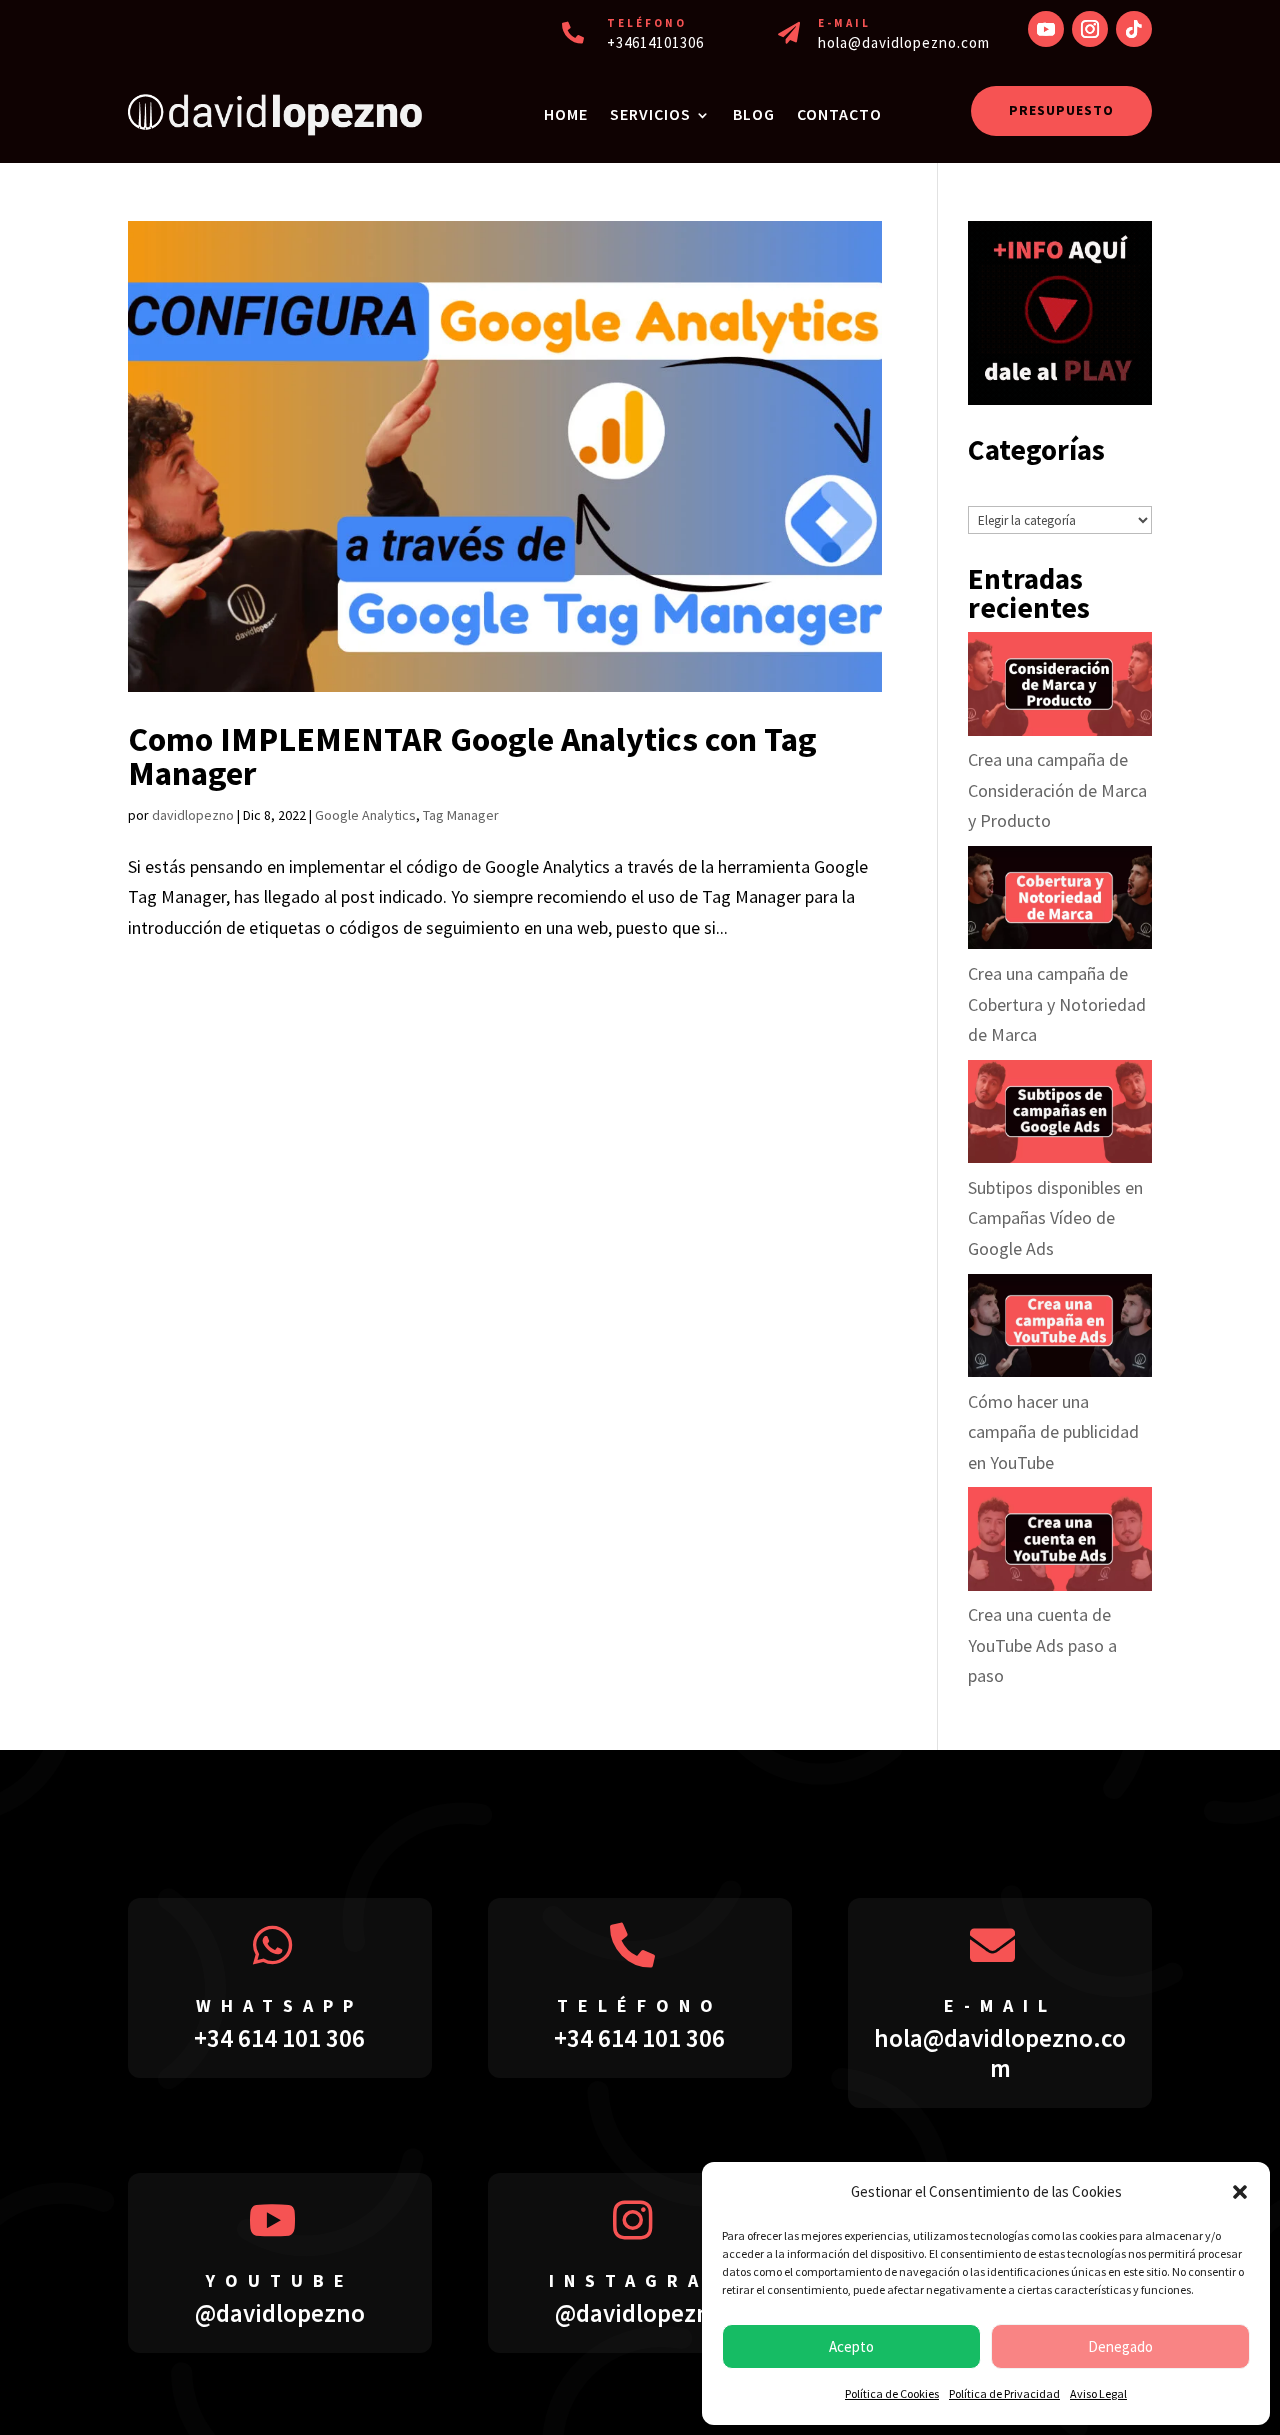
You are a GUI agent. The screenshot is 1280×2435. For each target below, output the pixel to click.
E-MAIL (844, 23)
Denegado (1120, 2346)
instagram (640, 2280)
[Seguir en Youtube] (1046, 29)
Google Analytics (365, 815)
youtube (280, 2280)
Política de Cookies (892, 2393)
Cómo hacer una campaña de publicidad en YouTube (1053, 1432)
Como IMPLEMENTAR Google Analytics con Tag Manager (472, 756)
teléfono (640, 2005)
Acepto (851, 2346)
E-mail (1000, 2005)
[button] (1240, 2192)
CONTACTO (839, 114)
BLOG (754, 114)
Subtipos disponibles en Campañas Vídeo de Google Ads (1055, 1218)
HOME (566, 114)
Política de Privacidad (1004, 2393)
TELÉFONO (647, 23)
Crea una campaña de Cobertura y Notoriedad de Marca (1057, 1004)
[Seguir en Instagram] (1090, 29)
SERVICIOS (650, 114)
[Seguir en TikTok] (1134, 29)
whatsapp (279, 2005)
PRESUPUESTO (1061, 110)
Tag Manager (461, 815)
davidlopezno (193, 815)
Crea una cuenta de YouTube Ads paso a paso (1042, 1645)
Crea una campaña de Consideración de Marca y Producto (1057, 790)
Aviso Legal (1098, 2393)
